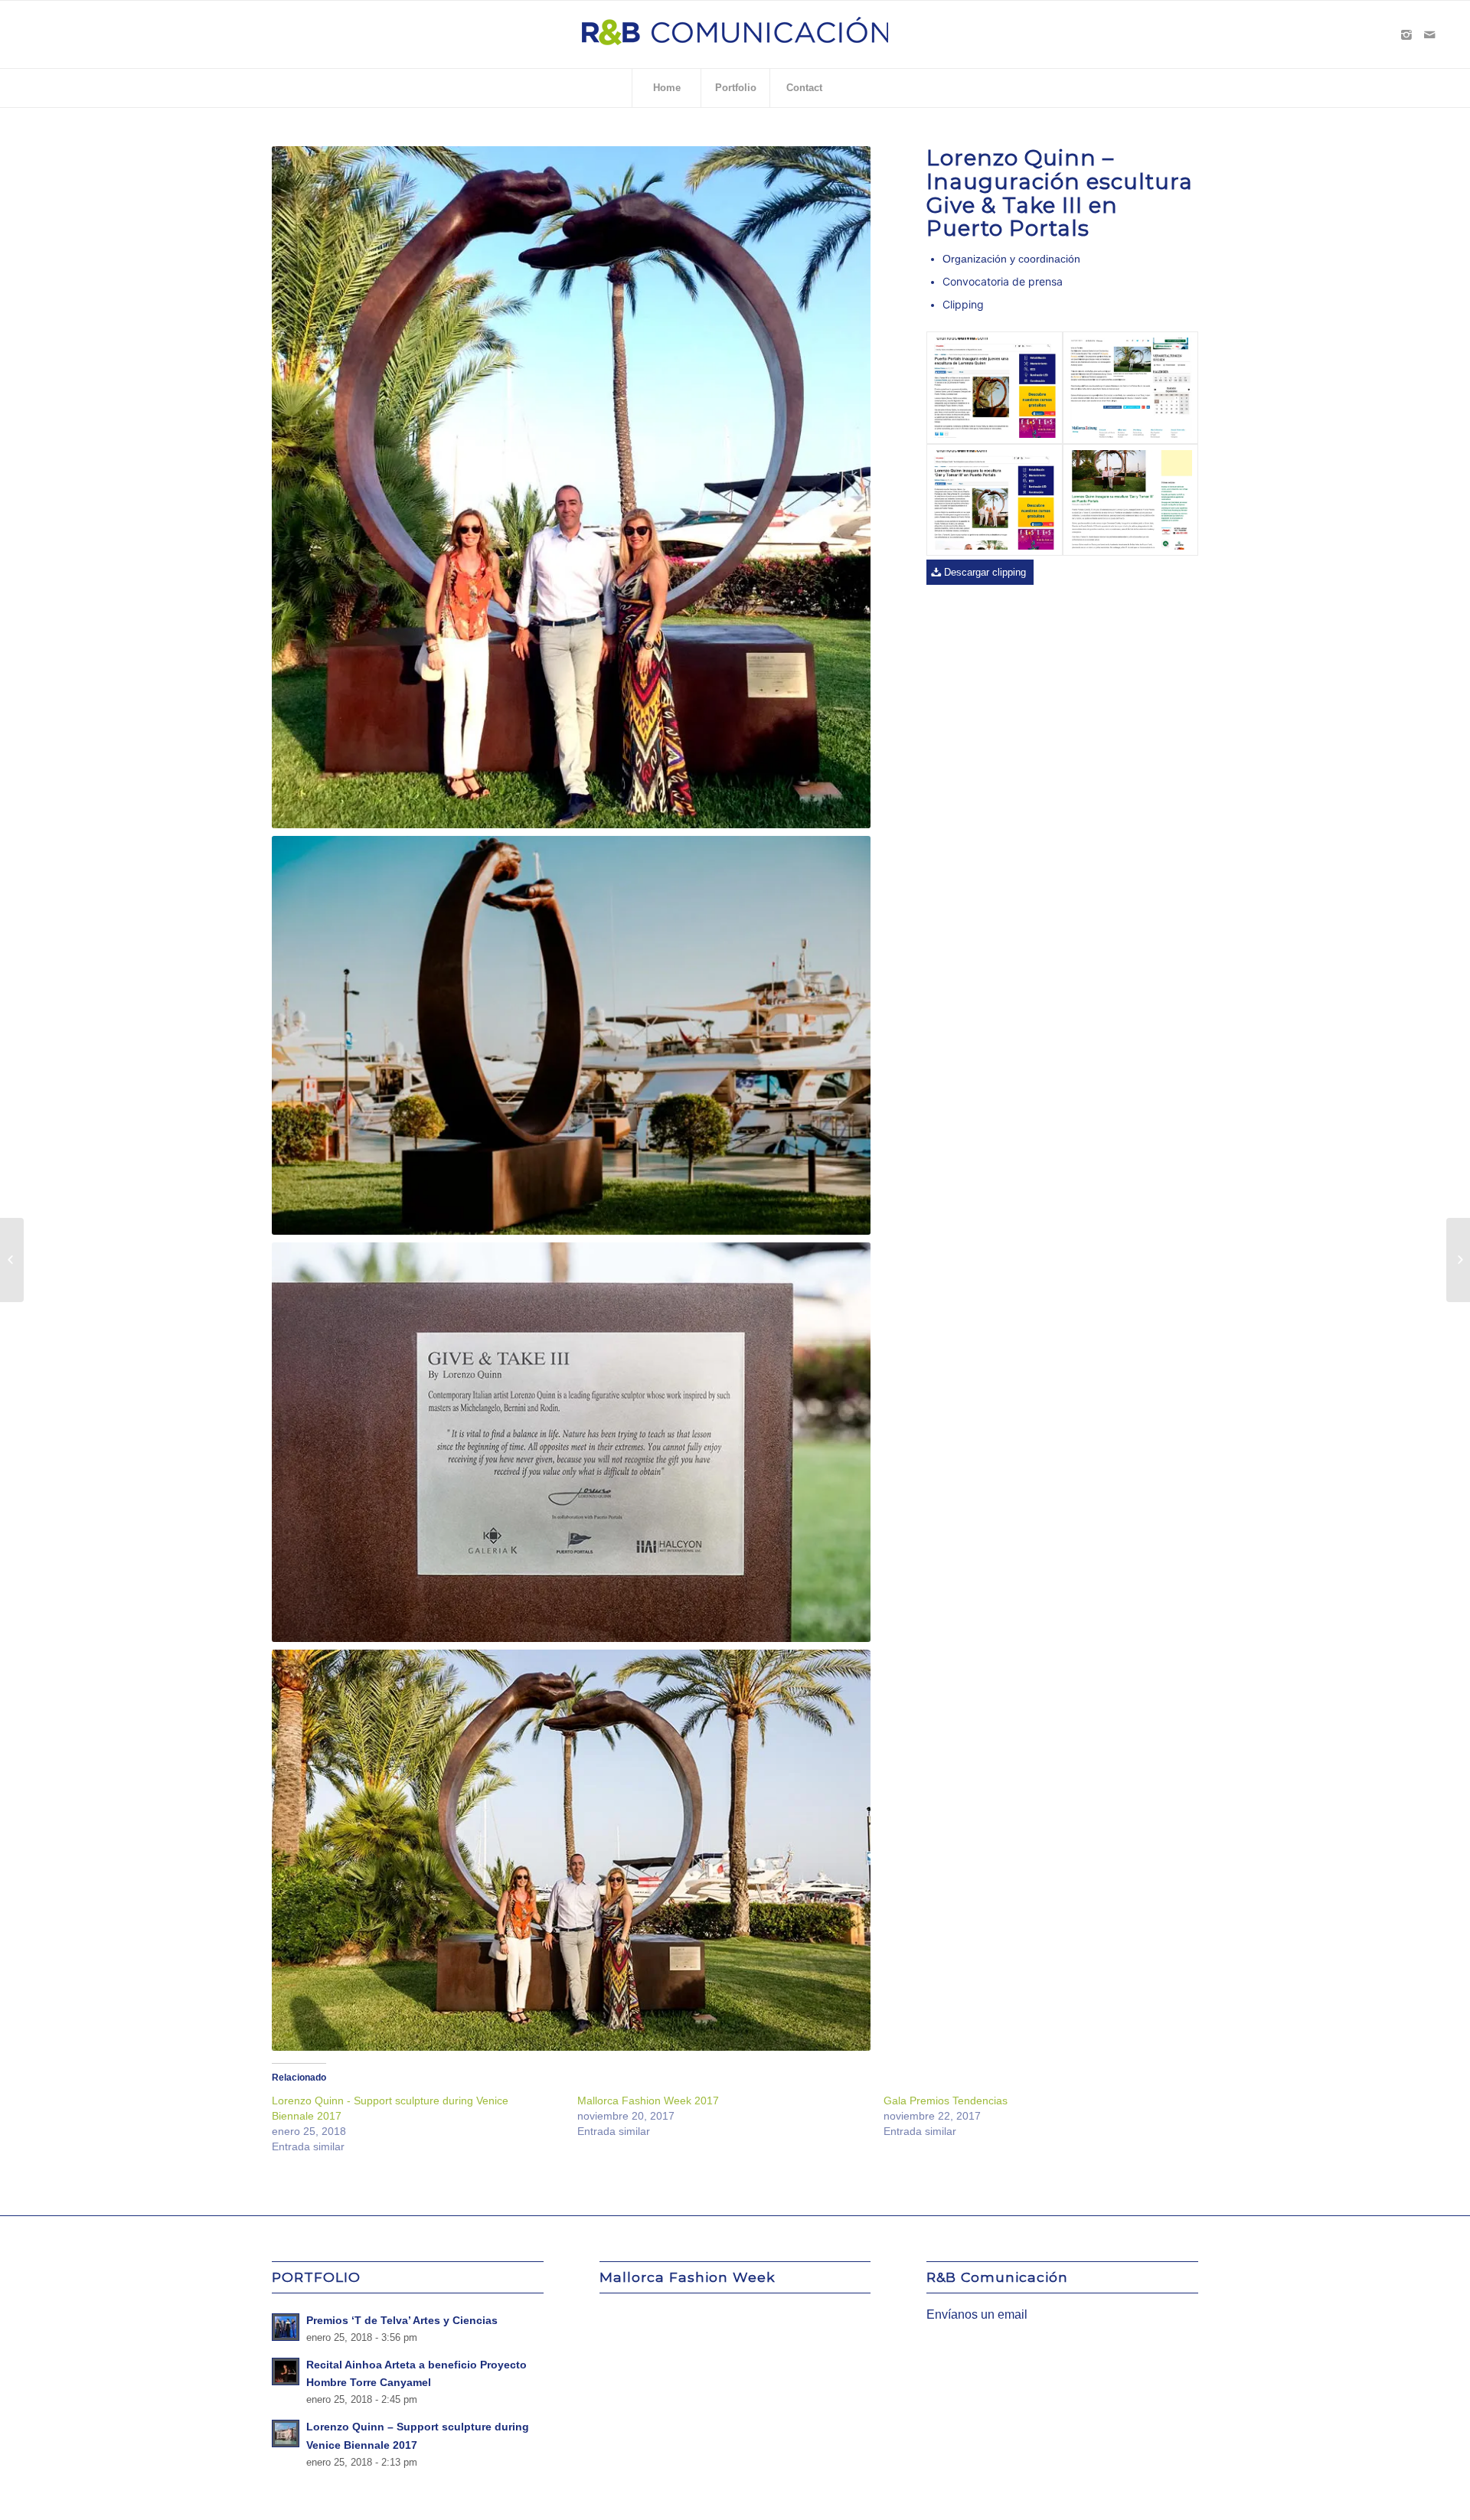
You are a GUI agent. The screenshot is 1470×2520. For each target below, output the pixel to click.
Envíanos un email (977, 2314)
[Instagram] (1406, 34)
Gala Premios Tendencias (946, 2101)
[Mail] (1429, 34)
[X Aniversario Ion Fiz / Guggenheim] (12, 1260)
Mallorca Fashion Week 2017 (648, 2101)
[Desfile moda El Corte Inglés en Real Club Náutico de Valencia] (1458, 1260)
